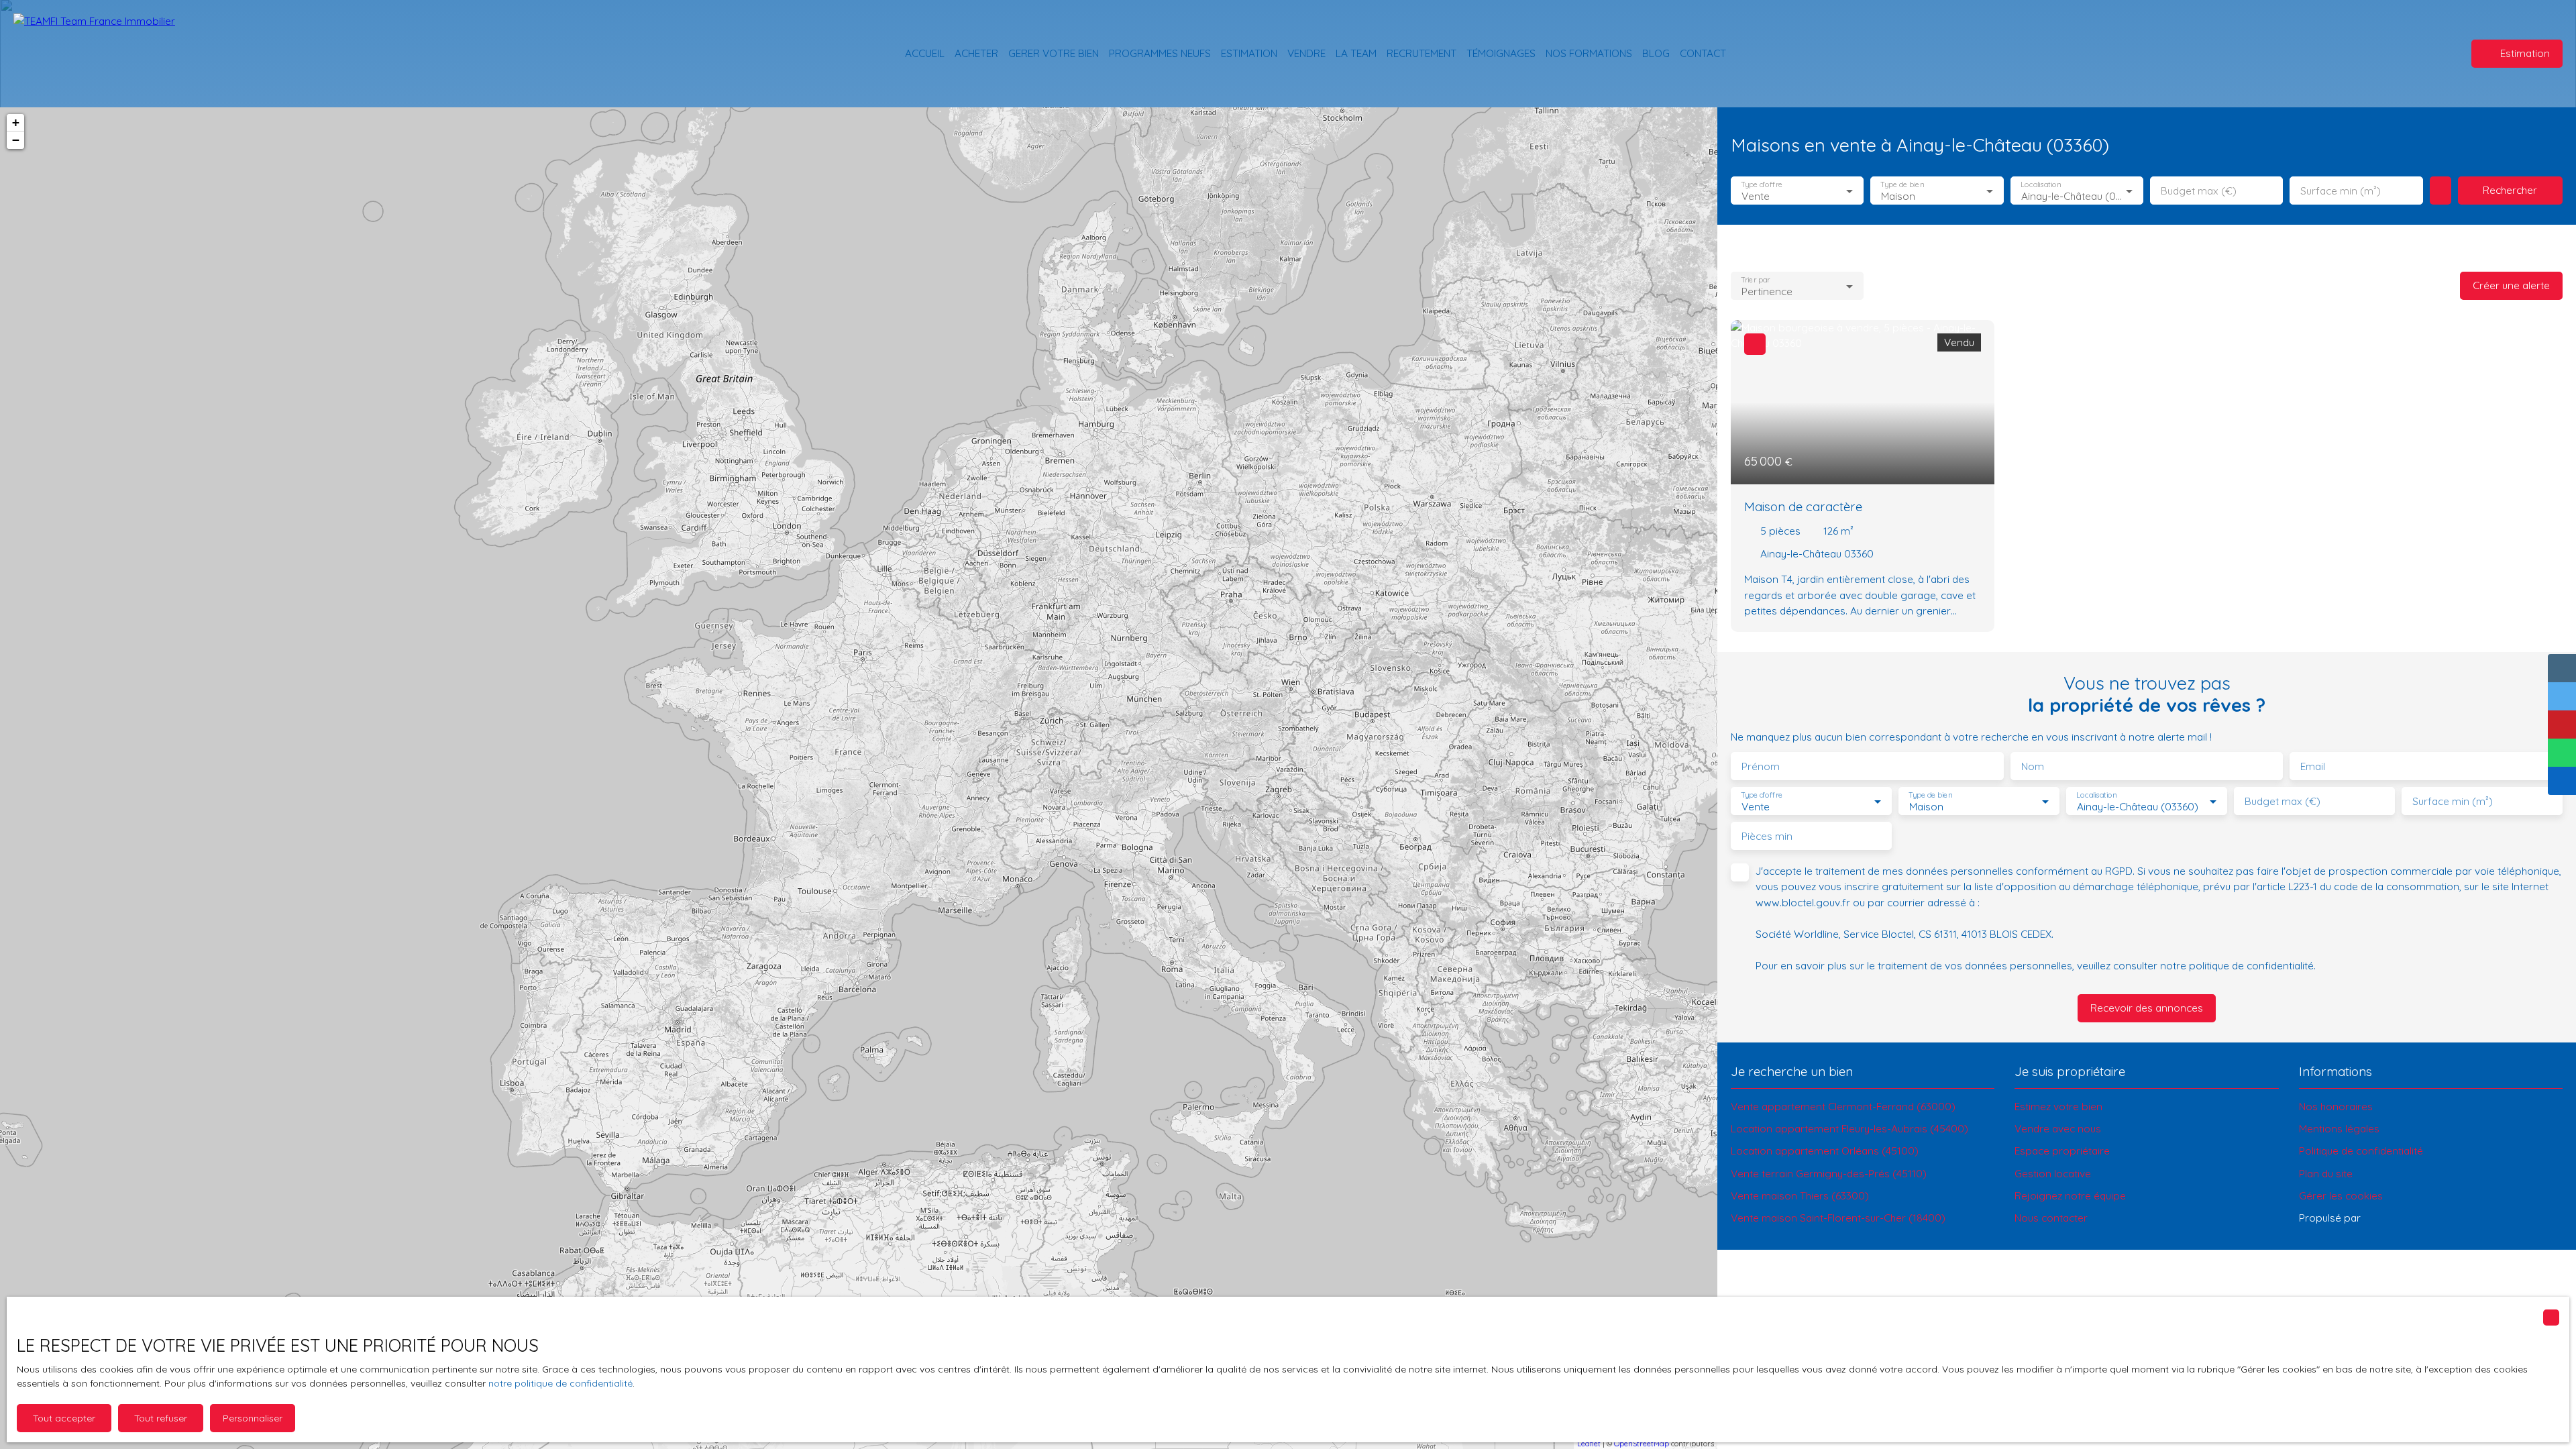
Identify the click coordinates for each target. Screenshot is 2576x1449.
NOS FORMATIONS (1589, 53)
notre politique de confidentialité (560, 1383)
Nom (2033, 766)
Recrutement (1421, 53)
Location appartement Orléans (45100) (1825, 1150)
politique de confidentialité (2251, 965)
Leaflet (1589, 1444)
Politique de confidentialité (2361, 1150)
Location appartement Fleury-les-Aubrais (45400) (1849, 1128)
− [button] (16, 140)
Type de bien (1902, 185)
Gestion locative (2053, 1173)
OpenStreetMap (1642, 1444)
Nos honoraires (2336, 1106)
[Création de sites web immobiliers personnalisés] (2396, 1218)
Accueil (925, 53)
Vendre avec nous (2058, 1128)
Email (2313, 766)
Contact (1703, 53)
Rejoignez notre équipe (2070, 1195)
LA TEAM (1356, 53)
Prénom (1761, 766)
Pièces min (1767, 836)
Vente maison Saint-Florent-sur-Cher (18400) (1838, 1218)
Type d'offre (1762, 185)
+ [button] (16, 122)
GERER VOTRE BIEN (1054, 53)
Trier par (1755, 280)
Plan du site (2326, 1173)
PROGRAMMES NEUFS (1160, 53)
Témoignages (1501, 53)
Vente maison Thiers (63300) (1800, 1195)
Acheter (976, 53)
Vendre (1306, 53)
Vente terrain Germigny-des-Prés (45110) (1829, 1173)
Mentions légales (2339, 1128)
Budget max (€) (2199, 191)
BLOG (1656, 53)
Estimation (1249, 53)
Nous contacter (2051, 1218)
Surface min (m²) (2341, 191)
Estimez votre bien (2058, 1106)
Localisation (2041, 185)
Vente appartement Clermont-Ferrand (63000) (1843, 1106)
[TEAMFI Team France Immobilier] (107, 54)
